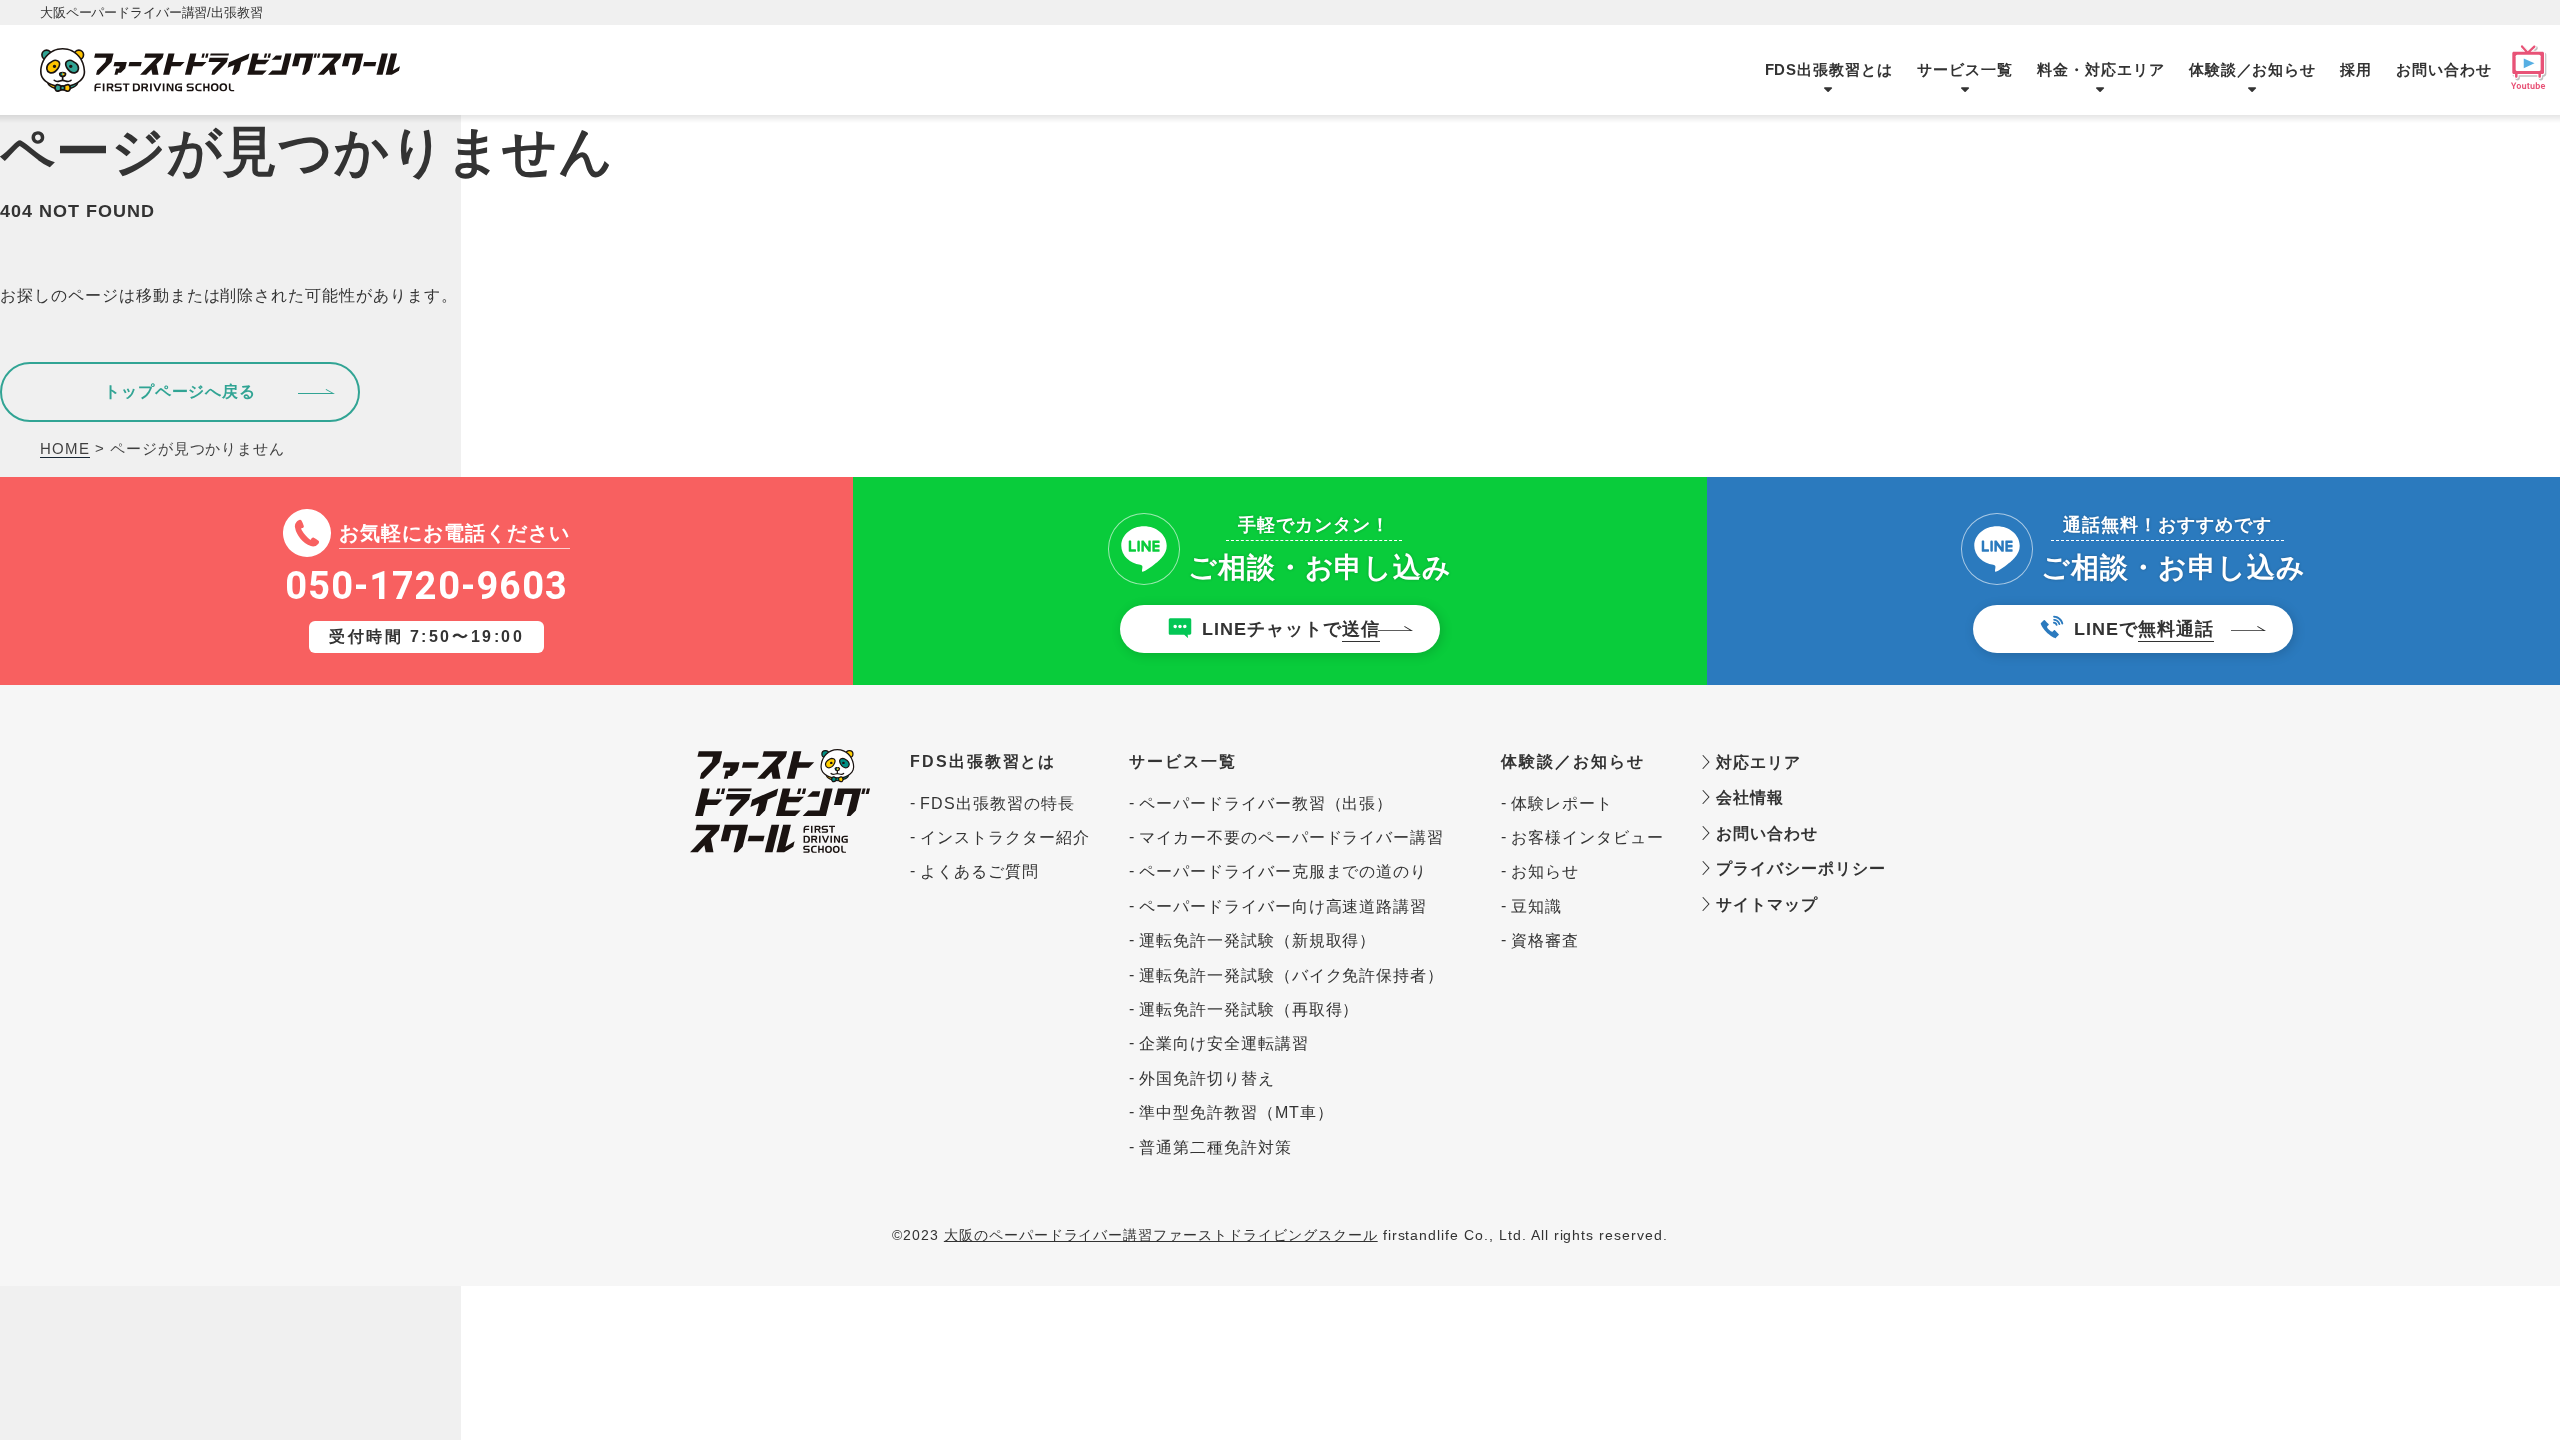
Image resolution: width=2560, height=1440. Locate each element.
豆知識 (1536, 906)
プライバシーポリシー (1790, 868)
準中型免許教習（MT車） (1236, 1112)
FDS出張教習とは (1829, 69)
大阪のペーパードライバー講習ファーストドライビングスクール (1161, 1235)
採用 (2356, 69)
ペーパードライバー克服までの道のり (1283, 871)
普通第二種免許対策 (1215, 1147)
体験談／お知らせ (2253, 69)
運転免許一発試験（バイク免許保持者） (1291, 975)
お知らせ (1545, 871)
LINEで (2144, 629)
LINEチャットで (1291, 629)
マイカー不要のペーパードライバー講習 (1291, 837)
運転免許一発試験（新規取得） (1257, 940)
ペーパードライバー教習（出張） (1266, 803)
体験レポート (1562, 803)
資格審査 (1545, 940)
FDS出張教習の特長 (997, 803)
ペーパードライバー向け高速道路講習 (1283, 906)
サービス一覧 (1965, 69)
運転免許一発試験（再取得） (1249, 1009)
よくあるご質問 (979, 871)
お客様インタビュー (1586, 837)
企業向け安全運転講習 (1224, 1043)
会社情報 (1747, 797)
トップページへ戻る (180, 391)
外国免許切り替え (1207, 1078)
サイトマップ (1764, 904)
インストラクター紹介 (1005, 837)
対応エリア (1756, 762)
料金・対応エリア (2101, 69)
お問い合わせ (2444, 69)
